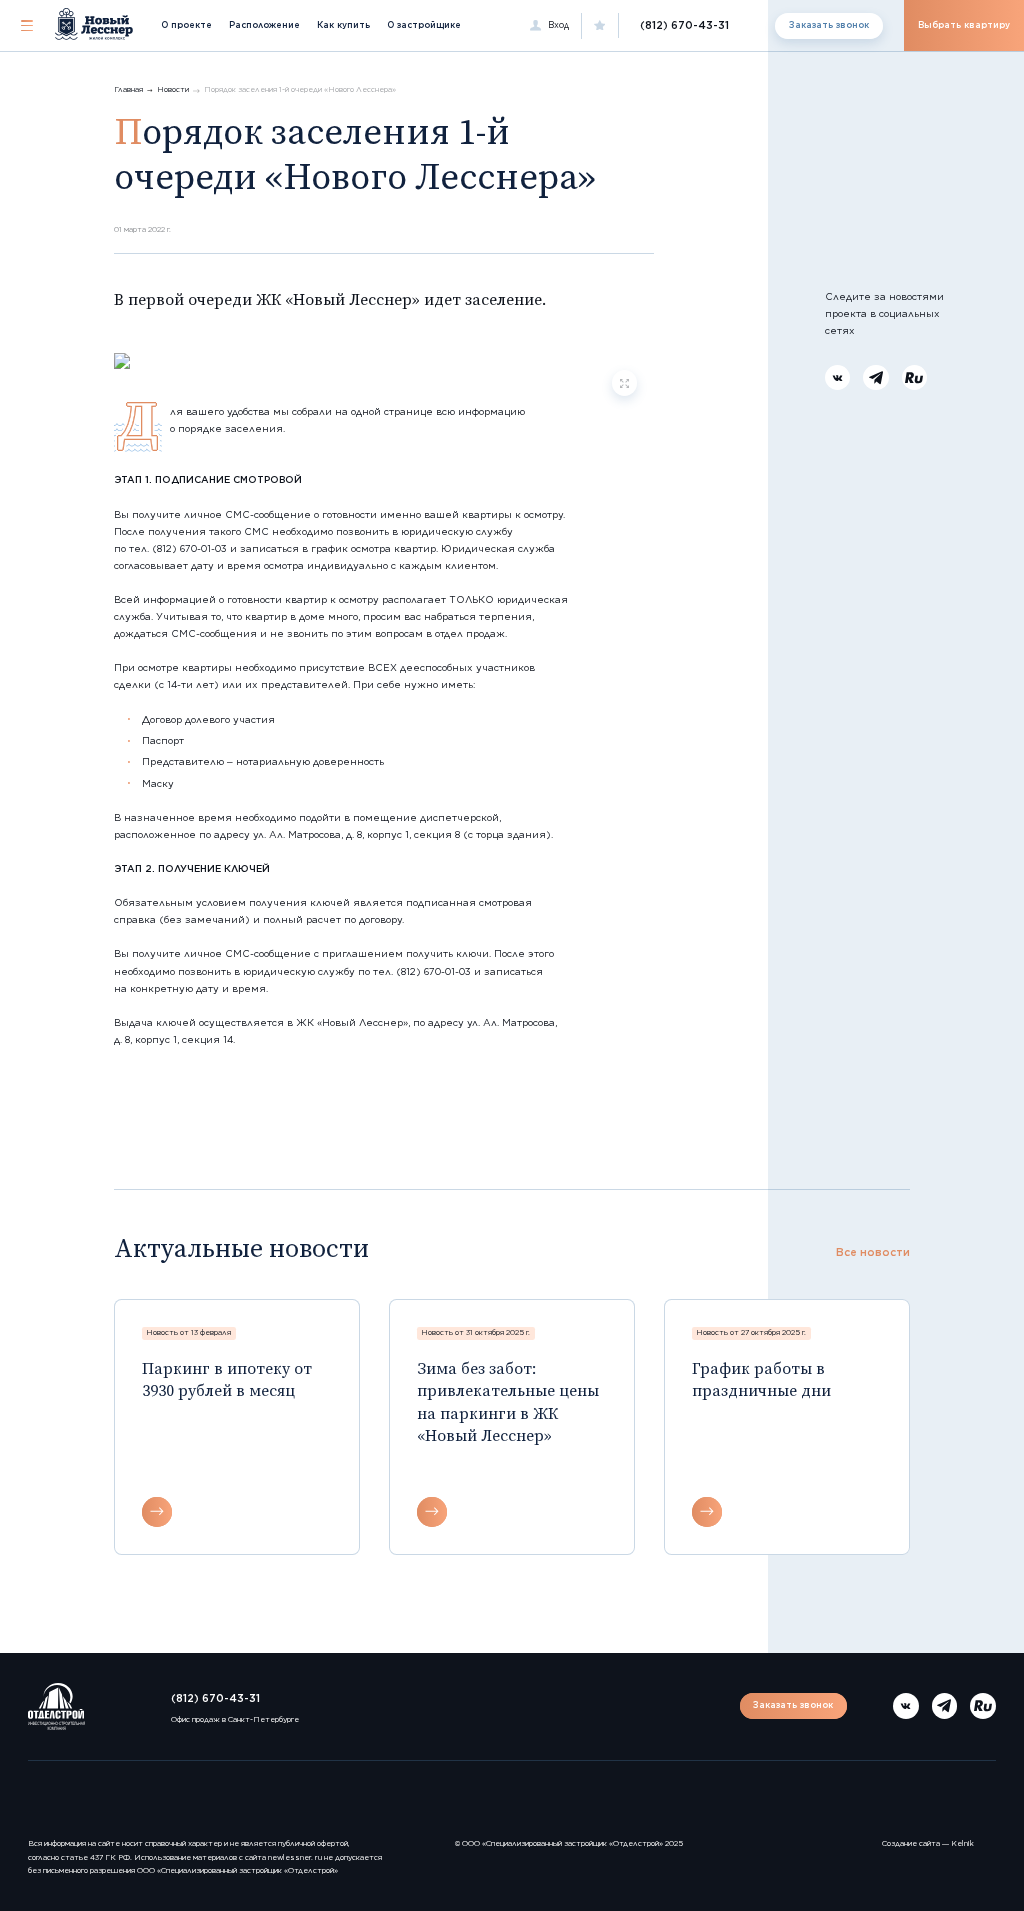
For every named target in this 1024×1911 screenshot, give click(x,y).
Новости (173, 89)
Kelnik (962, 1843)
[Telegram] (876, 378)
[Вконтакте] (838, 378)
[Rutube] (915, 378)
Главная (128, 89)
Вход (558, 25)
